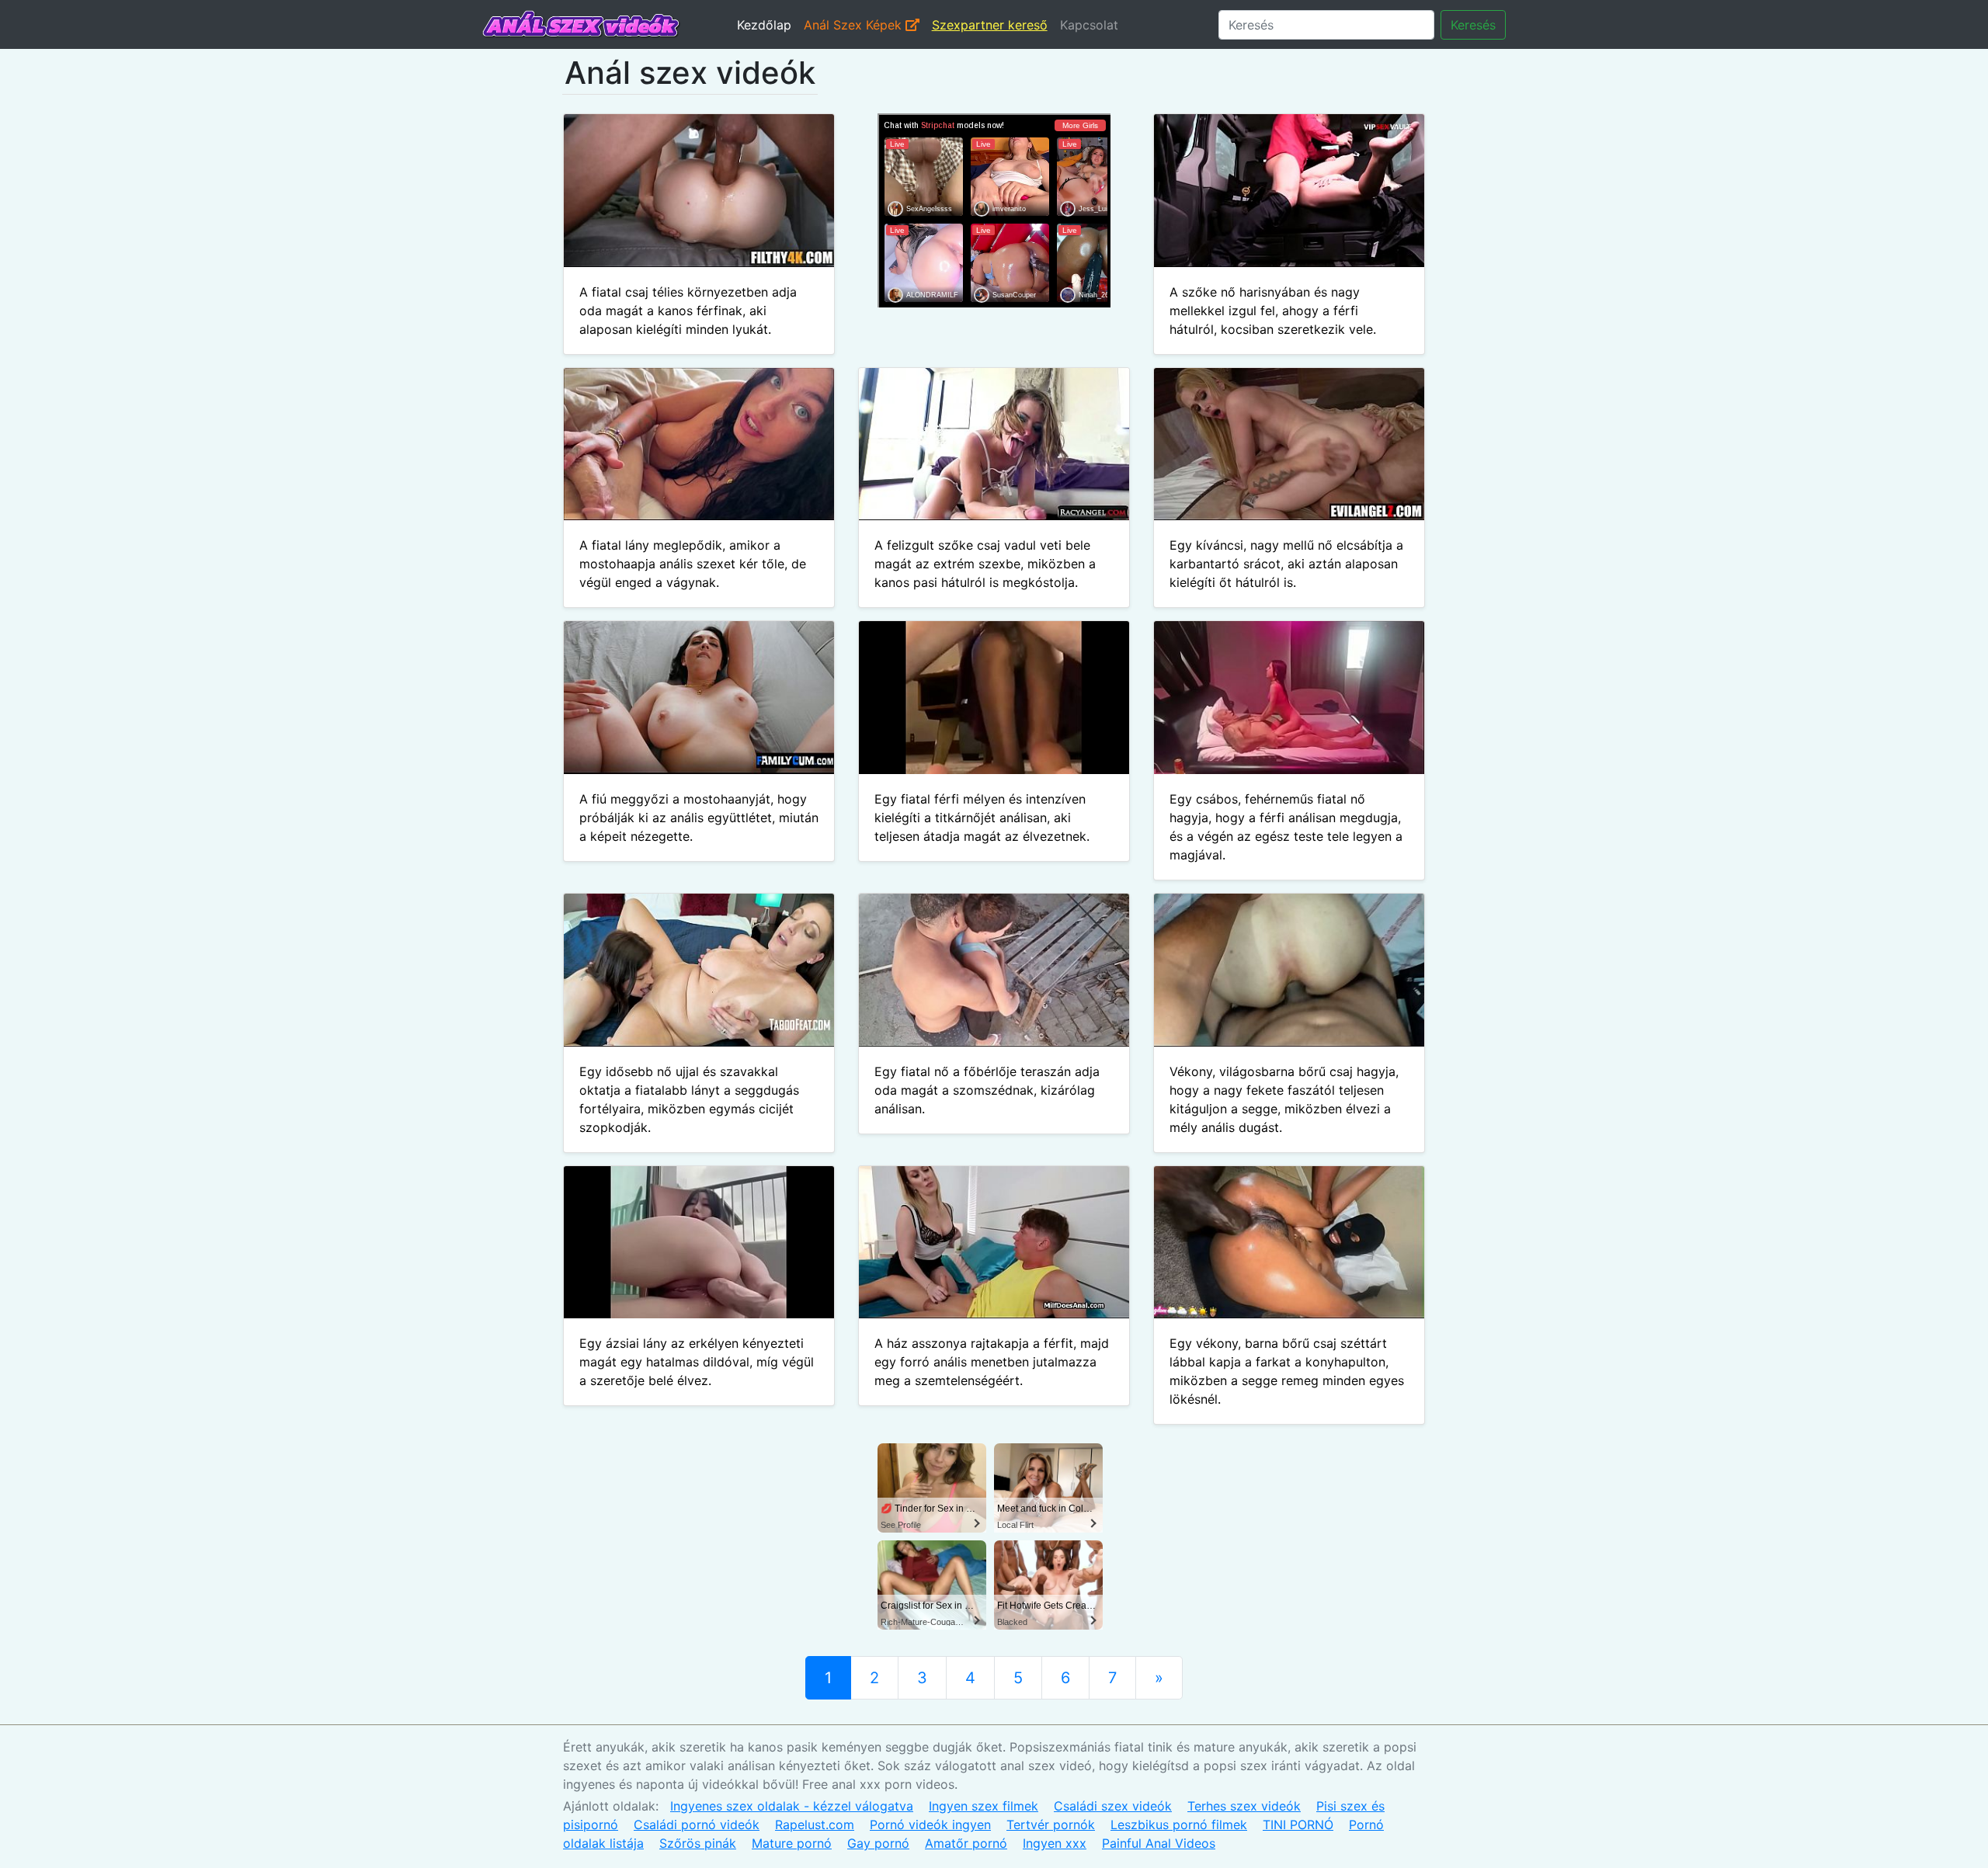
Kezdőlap (764, 25)
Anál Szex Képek (855, 25)
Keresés (1473, 25)
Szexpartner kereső (990, 25)
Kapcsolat (1089, 25)
